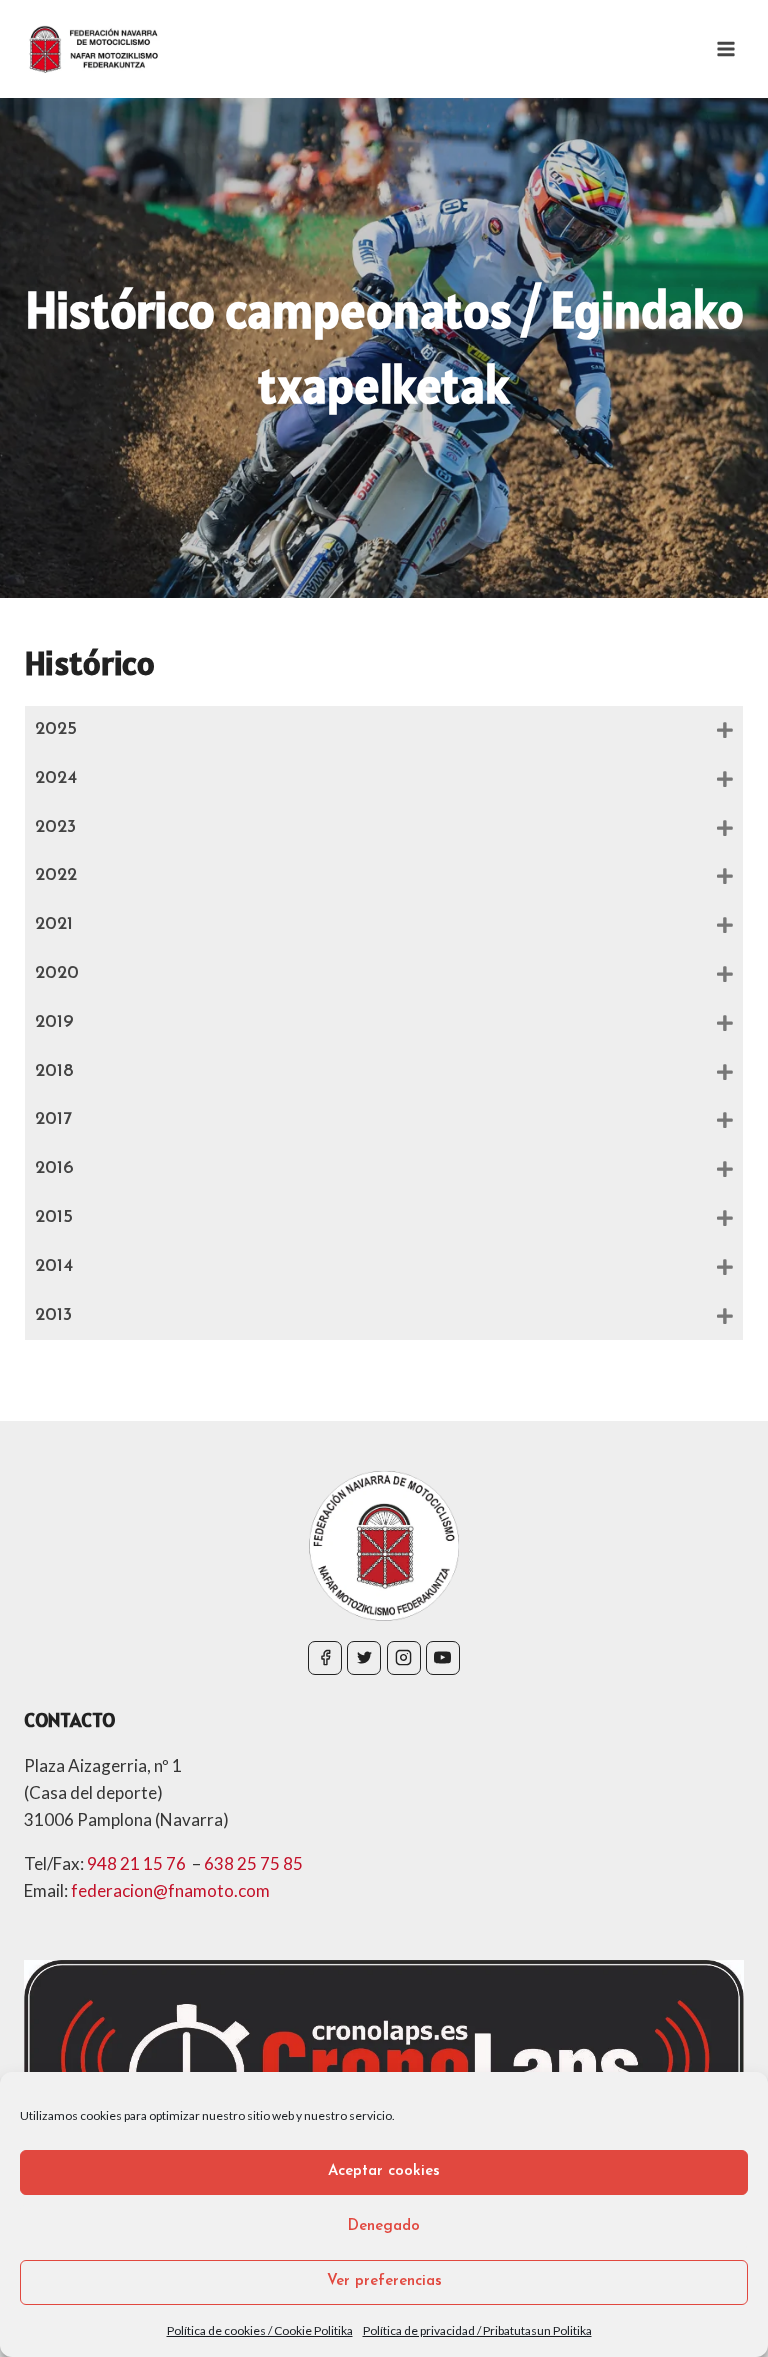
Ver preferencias (384, 2281)
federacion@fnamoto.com (170, 1890)
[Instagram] (404, 1658)
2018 (54, 1072)
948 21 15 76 (138, 1863)
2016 (54, 1169)
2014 (54, 1267)
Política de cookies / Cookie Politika (260, 2330)
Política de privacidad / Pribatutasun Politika (477, 2330)
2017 (53, 1120)
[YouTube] (443, 1658)
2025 (56, 730)
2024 (56, 779)
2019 (54, 1023)
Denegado (384, 2226)
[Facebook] (325, 1658)
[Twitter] (364, 1658)
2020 (57, 974)
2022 (56, 876)
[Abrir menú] (725, 48)
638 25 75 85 (253, 1863)
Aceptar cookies (384, 2171)
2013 (53, 1316)
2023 (55, 828)
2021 (54, 925)
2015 (54, 1218)
